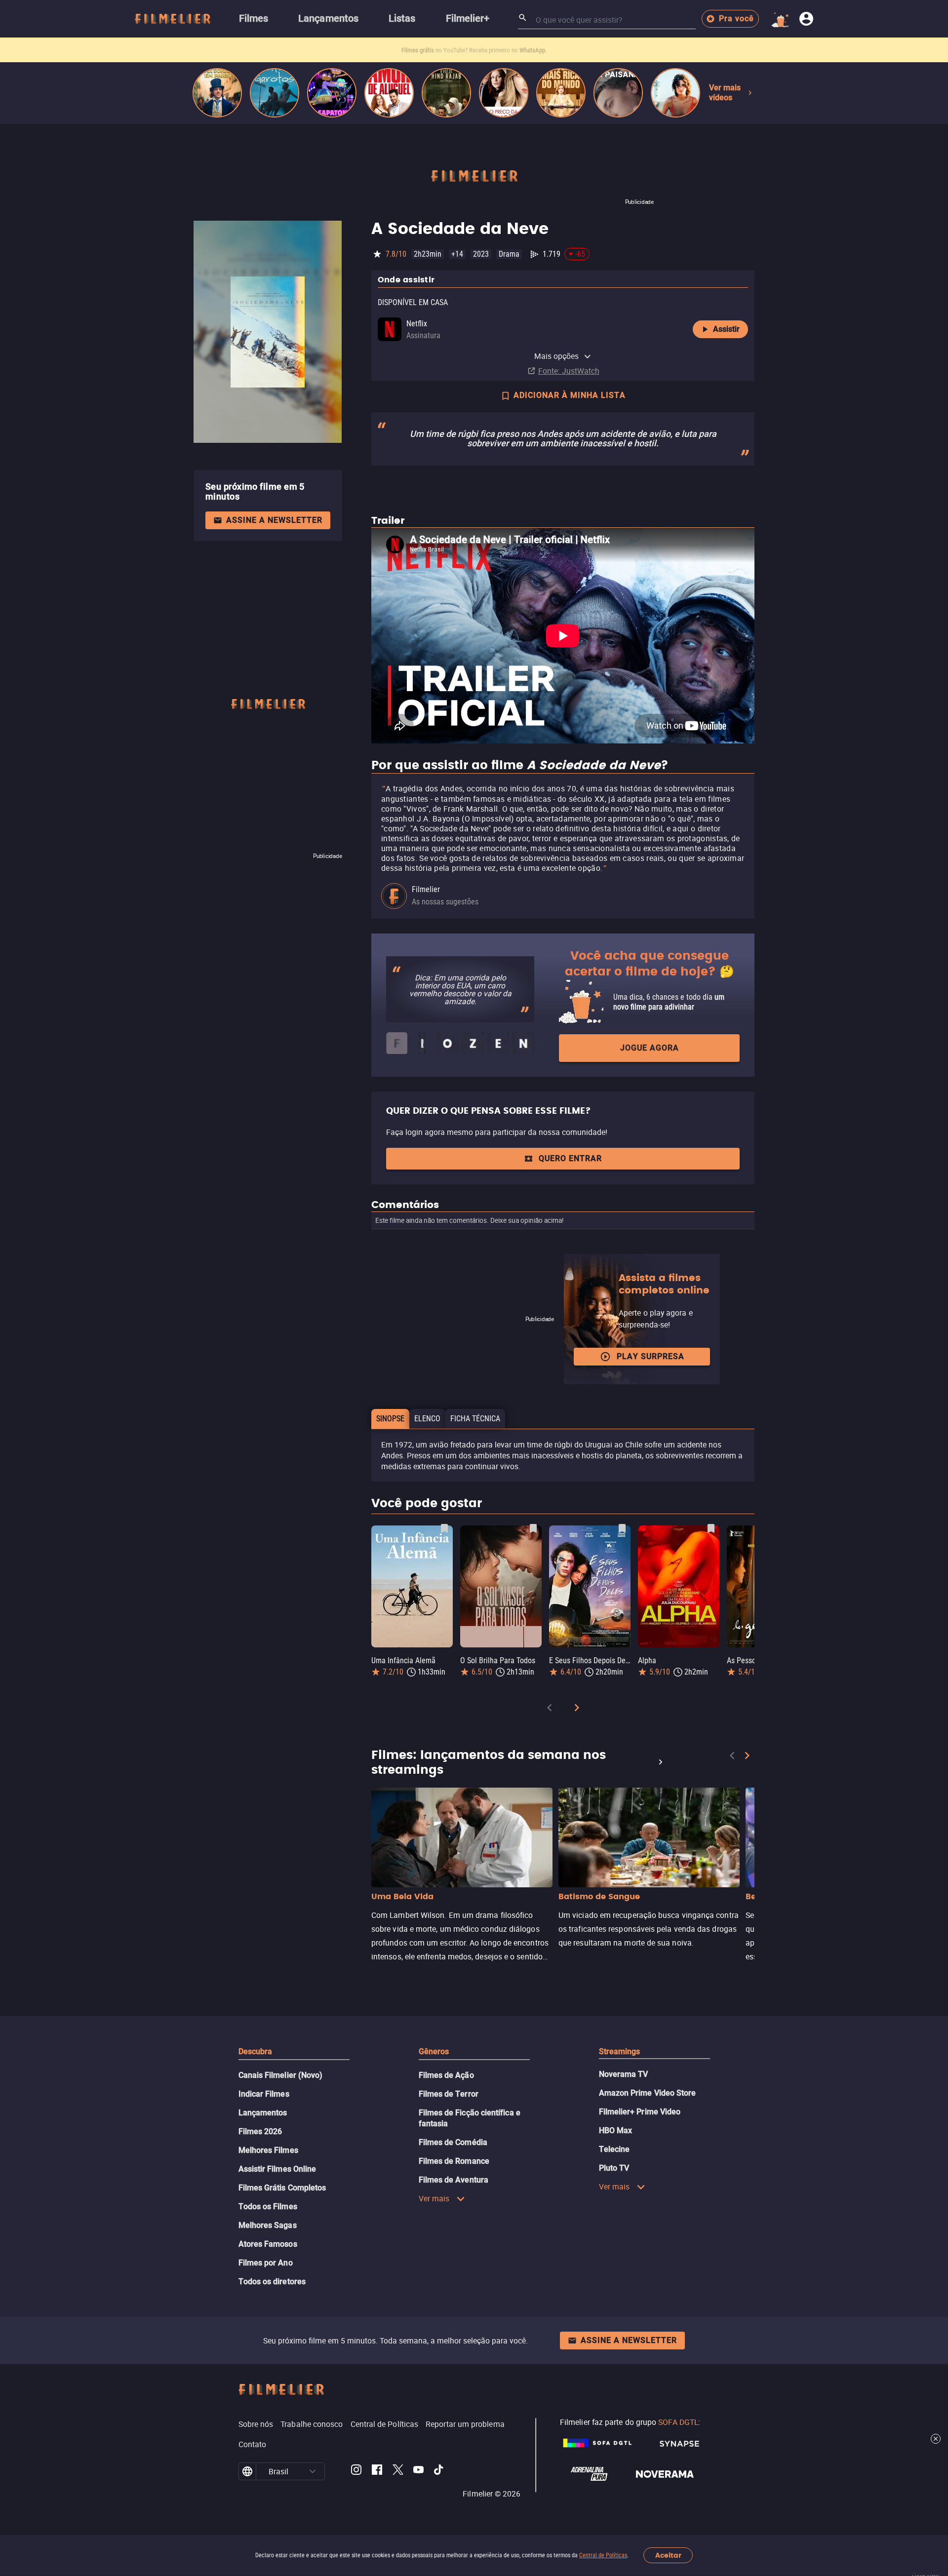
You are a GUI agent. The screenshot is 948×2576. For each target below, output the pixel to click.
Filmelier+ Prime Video (640, 2112)
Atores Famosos (268, 2244)
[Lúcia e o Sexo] (675, 93)
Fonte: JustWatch (569, 371)
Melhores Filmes (268, 2150)
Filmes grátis (418, 50)
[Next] (577, 1709)
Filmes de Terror (449, 2094)
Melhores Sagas (268, 2225)
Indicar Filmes (264, 2094)
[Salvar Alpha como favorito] (711, 1528)
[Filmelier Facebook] (377, 2471)
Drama (509, 254)
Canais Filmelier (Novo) (281, 2075)
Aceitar (668, 2556)
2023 (481, 254)
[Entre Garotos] (275, 93)
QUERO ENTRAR (570, 1158)
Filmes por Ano (266, 2263)
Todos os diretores (272, 2282)
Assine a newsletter (274, 520)
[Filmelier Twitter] (398, 2471)
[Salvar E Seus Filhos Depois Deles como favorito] (622, 1528)
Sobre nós (256, 2424)
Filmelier (426, 889)
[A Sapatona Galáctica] (332, 93)
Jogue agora (650, 1048)
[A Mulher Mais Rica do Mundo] (561, 93)
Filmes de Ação (446, 2075)
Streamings (620, 2051)
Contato (253, 2444)
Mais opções (557, 356)
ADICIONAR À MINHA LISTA (570, 395)
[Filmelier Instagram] (356, 2471)
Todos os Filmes (268, 2206)
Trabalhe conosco (312, 2424)
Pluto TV (614, 2168)
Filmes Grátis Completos (282, 2188)
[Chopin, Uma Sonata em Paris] (217, 93)
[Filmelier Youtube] (418, 2471)
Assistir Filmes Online (277, 2169)
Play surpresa (651, 1356)
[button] (313, 2471)
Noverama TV (624, 2074)
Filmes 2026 (260, 2131)
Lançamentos (263, 2113)
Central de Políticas (603, 2555)
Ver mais (434, 2198)
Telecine (614, 2149)
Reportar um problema (465, 2424)
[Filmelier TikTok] (439, 2471)
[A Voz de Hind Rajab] (446, 93)
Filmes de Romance (454, 2161)
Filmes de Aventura (454, 2180)
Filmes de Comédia (453, 2142)
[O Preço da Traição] (504, 93)
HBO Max (616, 2130)
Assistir (726, 329)
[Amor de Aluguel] (389, 93)
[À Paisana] (618, 93)
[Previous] (550, 1709)
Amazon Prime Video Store (648, 2093)
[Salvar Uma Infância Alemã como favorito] (444, 1528)
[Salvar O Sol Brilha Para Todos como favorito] (533, 1528)
